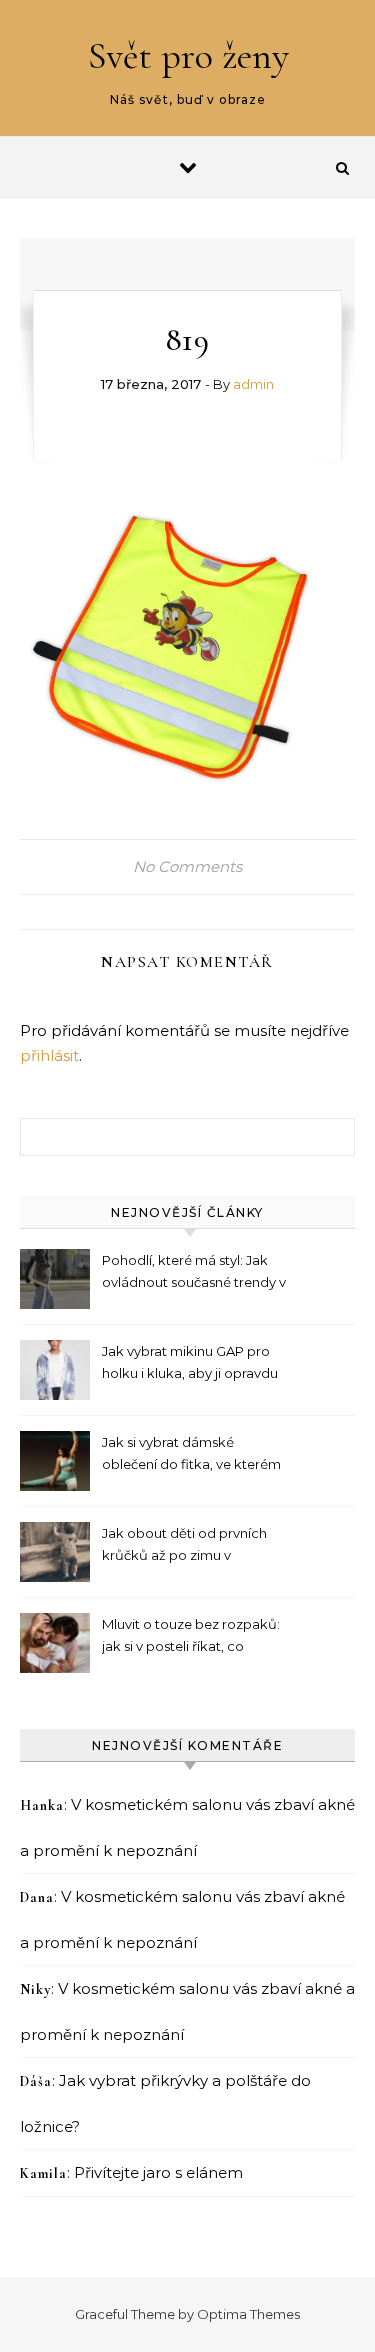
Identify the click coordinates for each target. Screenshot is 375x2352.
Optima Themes (248, 2314)
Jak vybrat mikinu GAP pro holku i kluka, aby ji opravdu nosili (190, 1364)
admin (253, 384)
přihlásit (49, 1055)
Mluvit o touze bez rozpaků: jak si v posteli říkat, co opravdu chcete (191, 1637)
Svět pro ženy (188, 56)
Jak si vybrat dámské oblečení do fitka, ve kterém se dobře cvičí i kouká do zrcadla (191, 1455)
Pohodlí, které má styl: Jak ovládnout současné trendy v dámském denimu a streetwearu (194, 1273)
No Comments (187, 866)
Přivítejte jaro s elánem (158, 2172)
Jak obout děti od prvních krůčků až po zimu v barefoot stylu (184, 1546)
